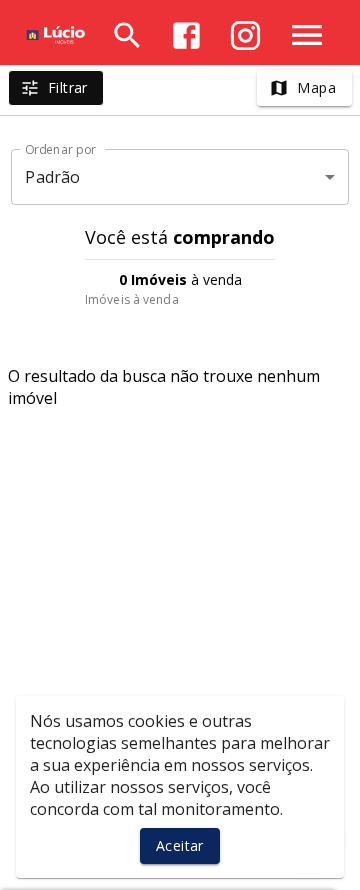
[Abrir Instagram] (245, 35)
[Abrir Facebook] (186, 35)
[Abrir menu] (307, 35)
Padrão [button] (52, 177)
